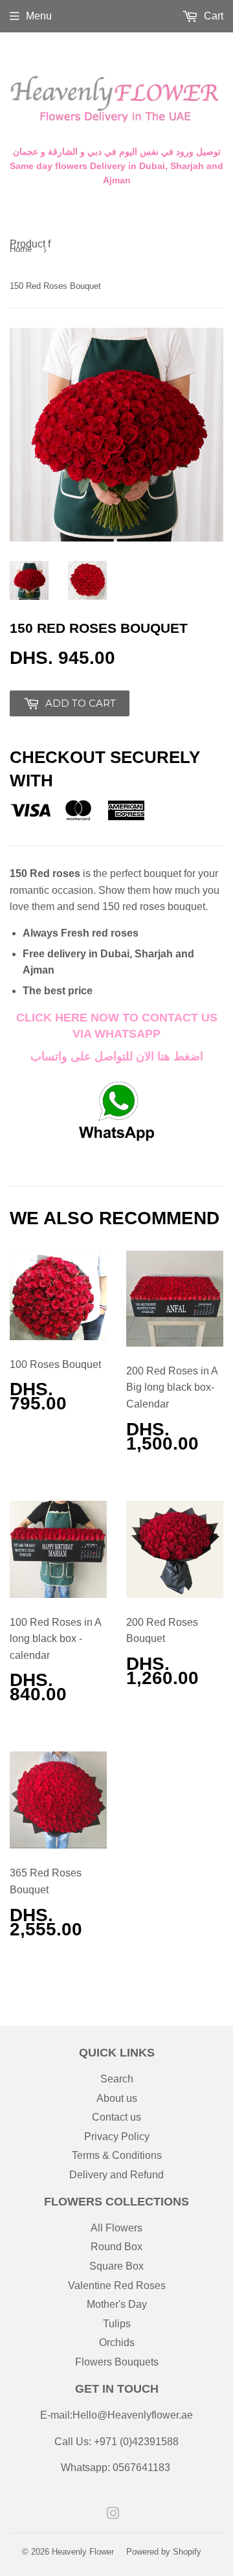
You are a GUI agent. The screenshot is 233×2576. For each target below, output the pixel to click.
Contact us (116, 2117)
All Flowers (116, 2228)
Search (117, 2079)
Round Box (116, 2247)
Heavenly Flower (83, 2552)
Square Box (116, 2266)
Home (21, 249)
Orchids (117, 2342)
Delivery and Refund (116, 2175)
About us (117, 2098)
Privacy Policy (117, 2137)
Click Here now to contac (104, 1018)
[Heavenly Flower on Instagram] (113, 2515)
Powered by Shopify (164, 2552)
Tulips (117, 2324)
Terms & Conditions (117, 2155)
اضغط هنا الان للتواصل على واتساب (117, 1056)
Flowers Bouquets (117, 2362)
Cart (212, 16)
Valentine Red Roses (117, 2285)
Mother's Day (117, 2304)
